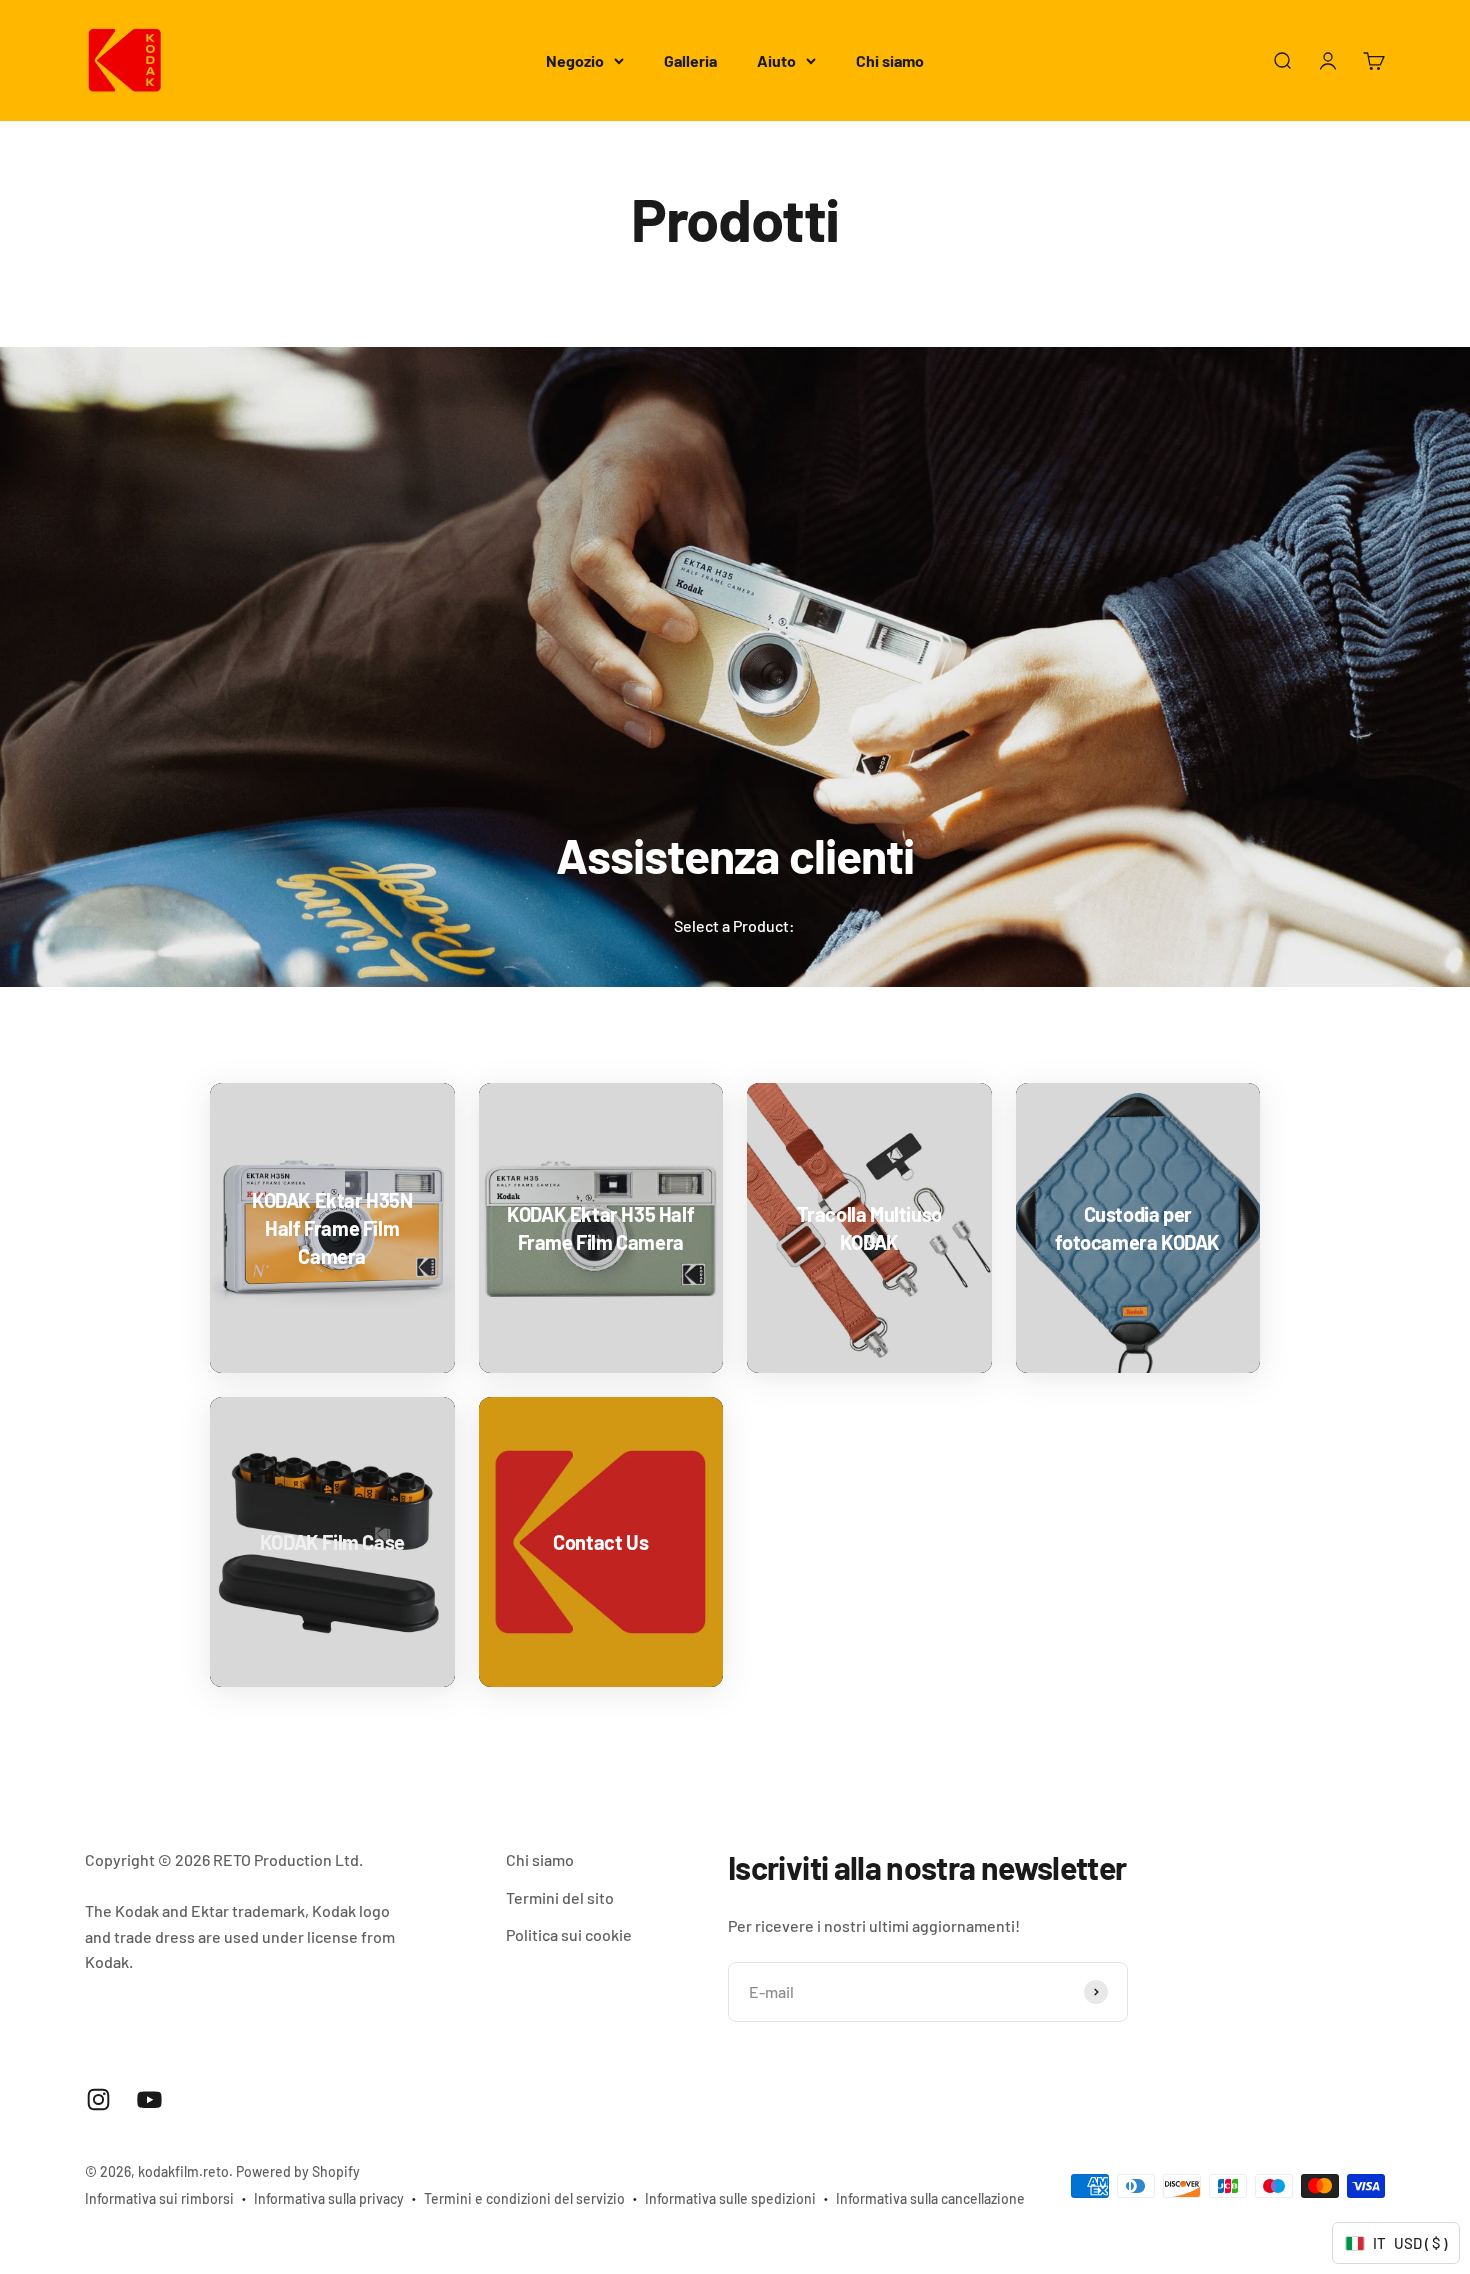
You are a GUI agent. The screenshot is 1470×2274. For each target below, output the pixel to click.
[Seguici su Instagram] (98, 2099)
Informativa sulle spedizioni (730, 2198)
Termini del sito (560, 1897)
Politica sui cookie (569, 1934)
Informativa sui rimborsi (159, 2198)
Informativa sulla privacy (329, 2198)
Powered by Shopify (298, 2171)
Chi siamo (890, 60)
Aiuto (776, 60)
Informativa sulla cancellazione (930, 2198)
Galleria (690, 60)
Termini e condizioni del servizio (524, 2198)
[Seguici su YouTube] (149, 2099)
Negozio (575, 60)
